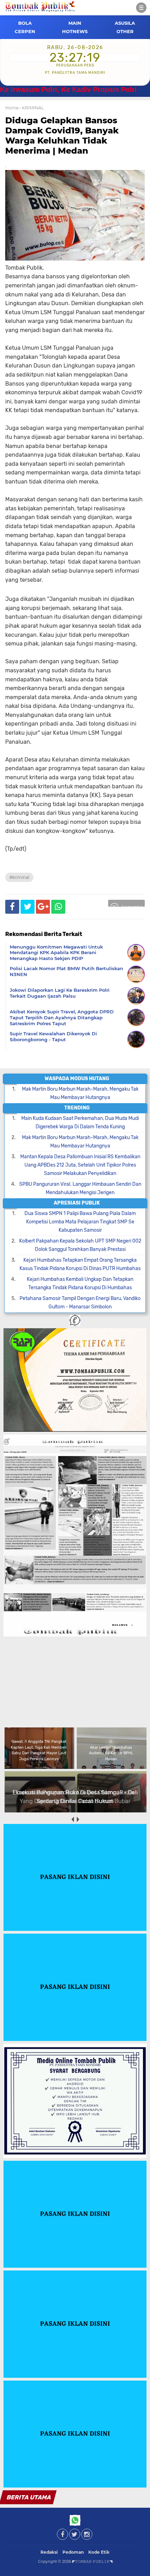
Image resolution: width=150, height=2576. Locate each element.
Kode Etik (99, 2552)
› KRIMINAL (32, 108)
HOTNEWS (75, 31)
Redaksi (49, 2552)
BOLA (25, 23)
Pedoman (73, 2552)
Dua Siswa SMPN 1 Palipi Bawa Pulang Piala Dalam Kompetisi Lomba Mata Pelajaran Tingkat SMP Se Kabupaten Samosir (80, 1222)
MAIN (75, 23)
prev (72, 1820)
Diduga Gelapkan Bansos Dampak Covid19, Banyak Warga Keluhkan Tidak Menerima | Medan (62, 135)
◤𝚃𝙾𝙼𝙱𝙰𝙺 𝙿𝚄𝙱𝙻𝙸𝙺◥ (92, 2561)
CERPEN (25, 31)
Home (12, 108)
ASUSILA (125, 23)
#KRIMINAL (19, 877)
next (78, 1820)
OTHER (125, 31)
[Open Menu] (141, 8)
